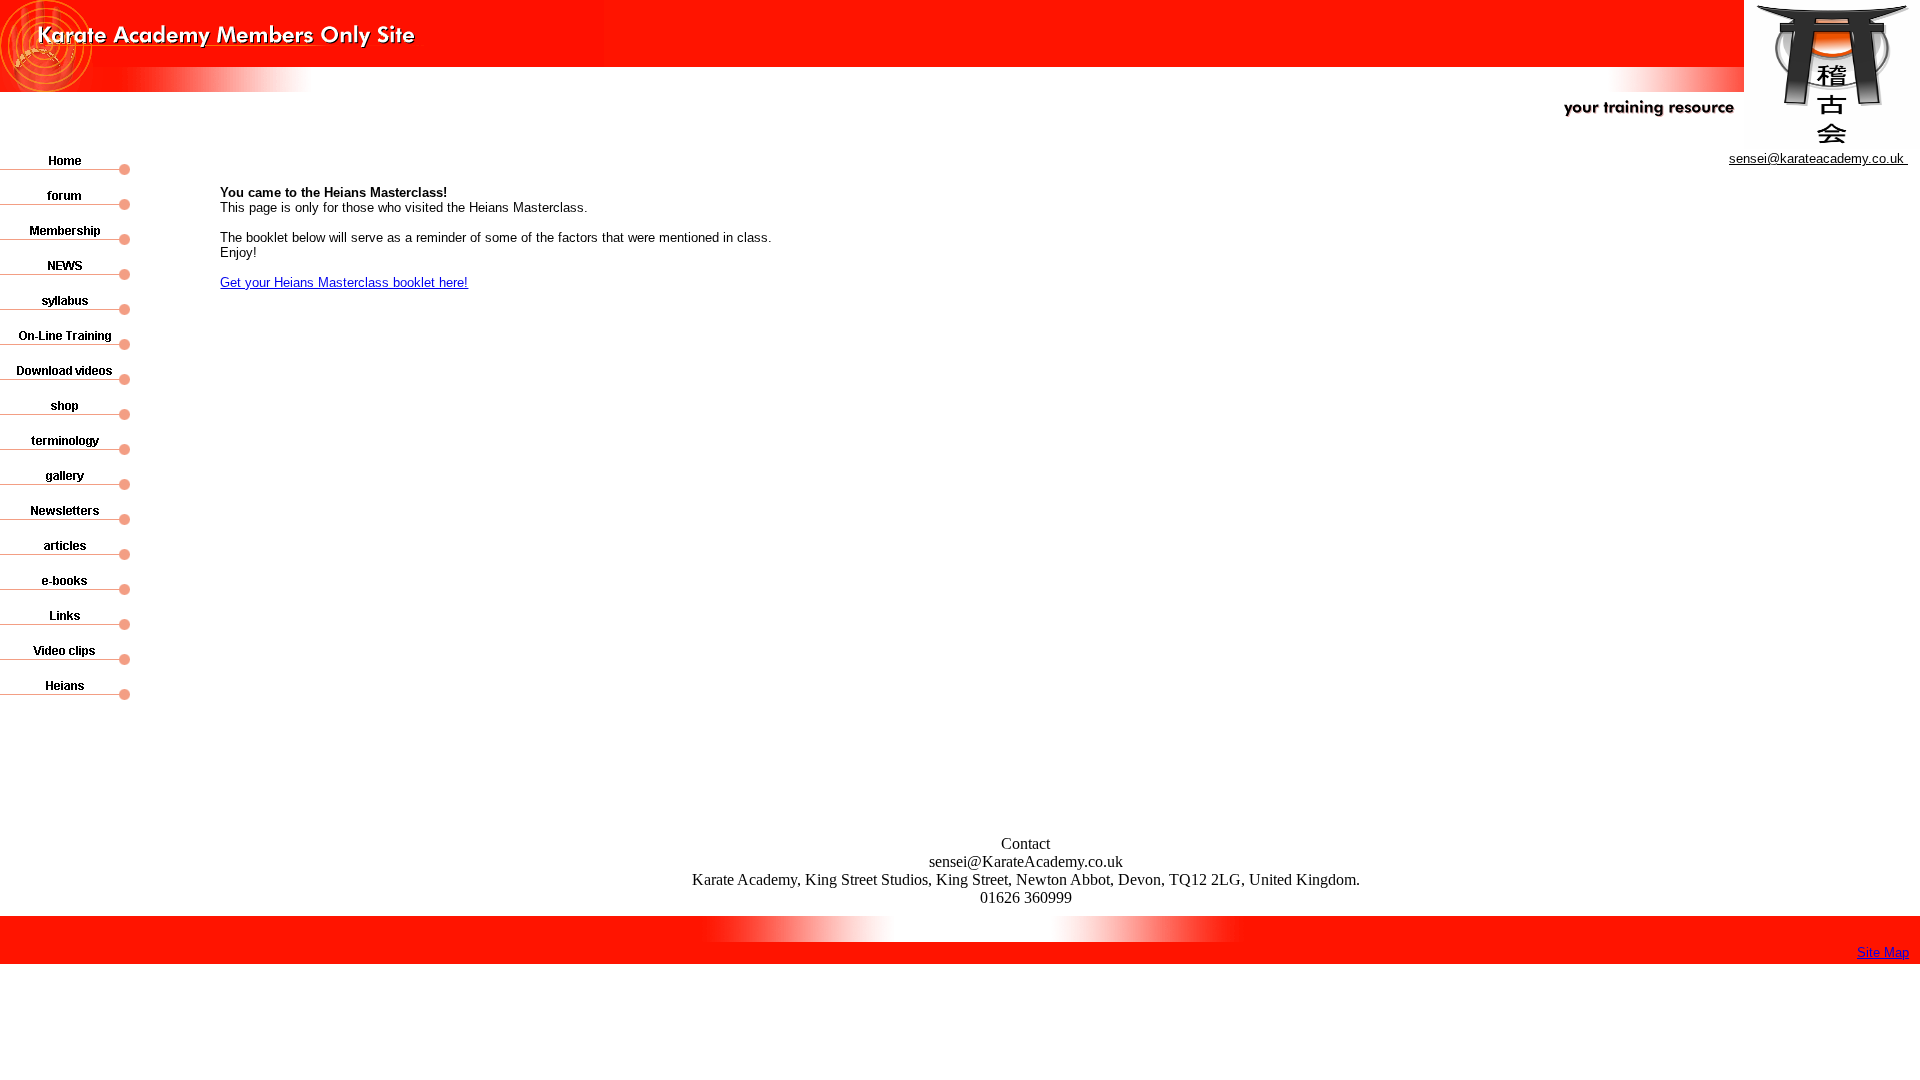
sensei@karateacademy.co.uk (1818, 158)
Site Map (1883, 952)
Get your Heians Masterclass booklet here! (344, 282)
